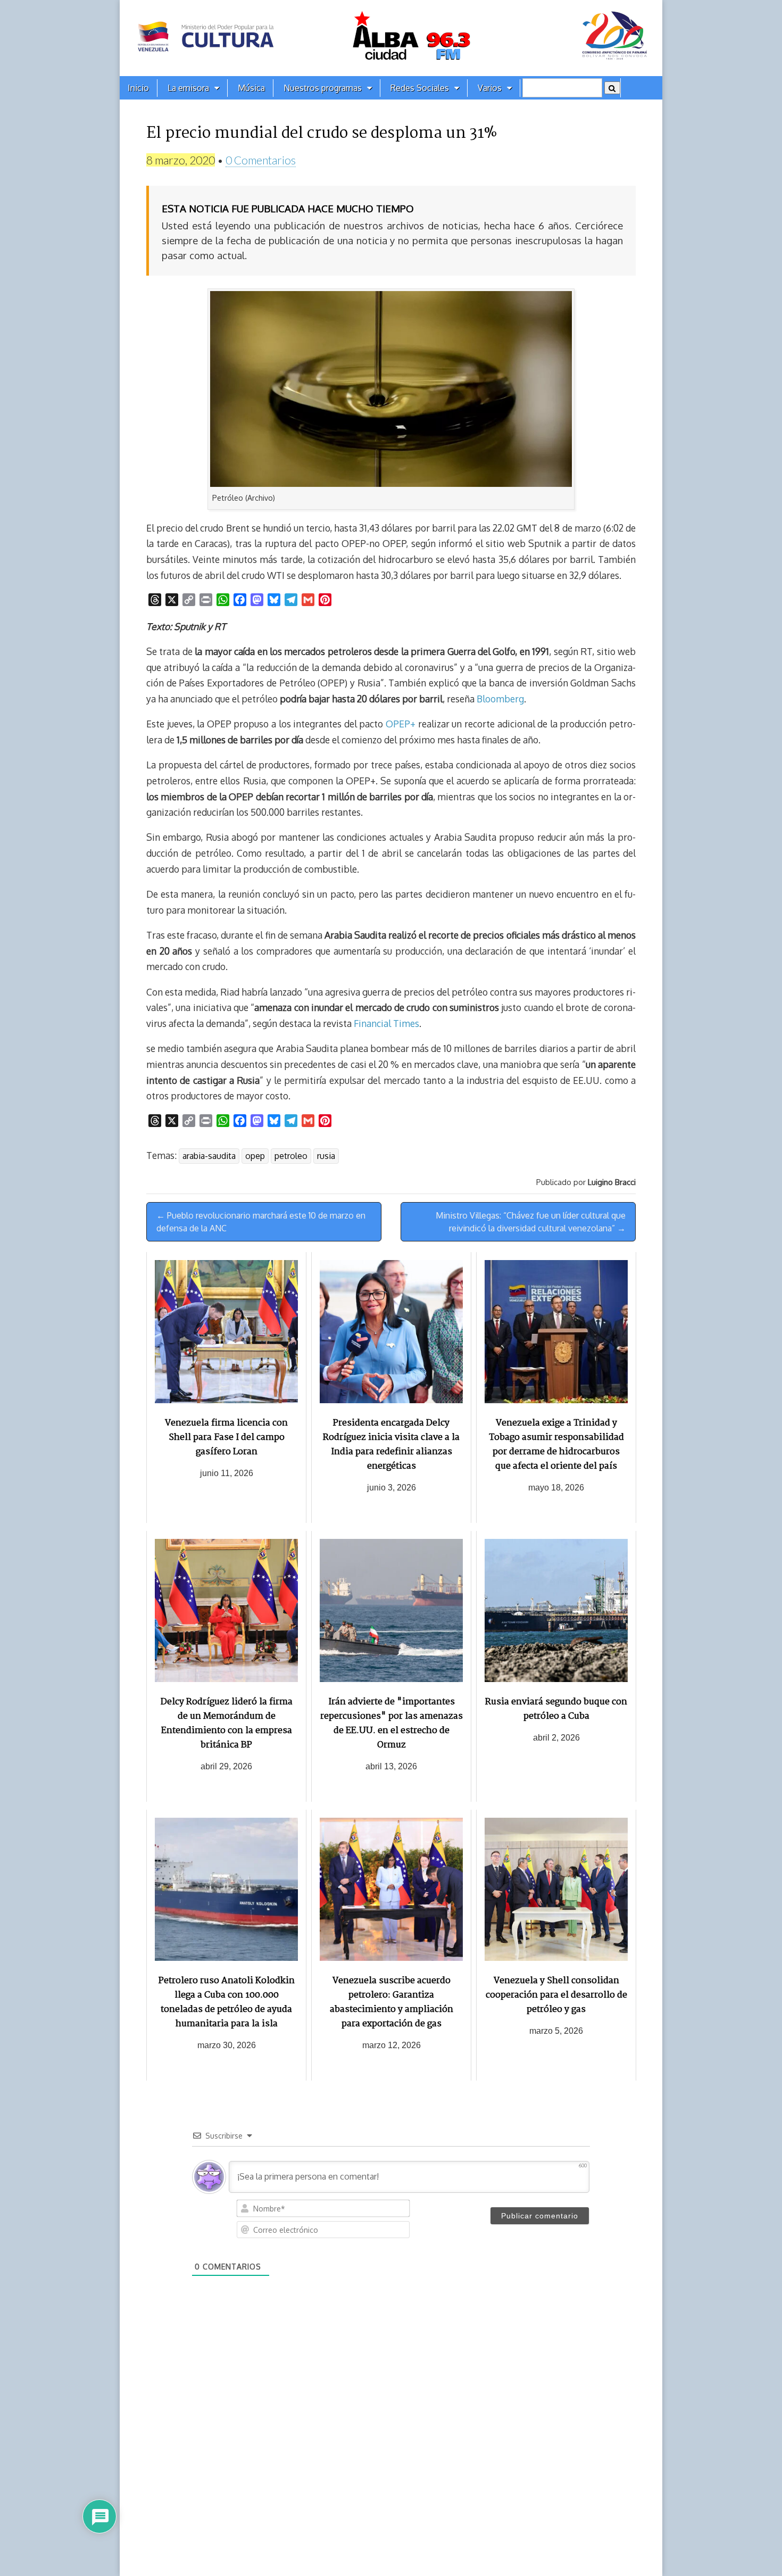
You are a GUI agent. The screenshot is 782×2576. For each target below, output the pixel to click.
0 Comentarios (261, 160)
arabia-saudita (209, 1156)
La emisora (188, 88)
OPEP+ (400, 724)
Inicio (138, 88)
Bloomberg (500, 699)
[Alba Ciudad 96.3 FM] (391, 38)
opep (255, 1156)
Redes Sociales (420, 88)
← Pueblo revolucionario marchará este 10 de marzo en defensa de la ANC (261, 1222)
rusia (326, 1156)
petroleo (291, 1156)
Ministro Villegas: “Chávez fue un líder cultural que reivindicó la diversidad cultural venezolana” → (531, 1222)
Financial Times (386, 1023)
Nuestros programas (323, 88)
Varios (490, 88)
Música (251, 88)
